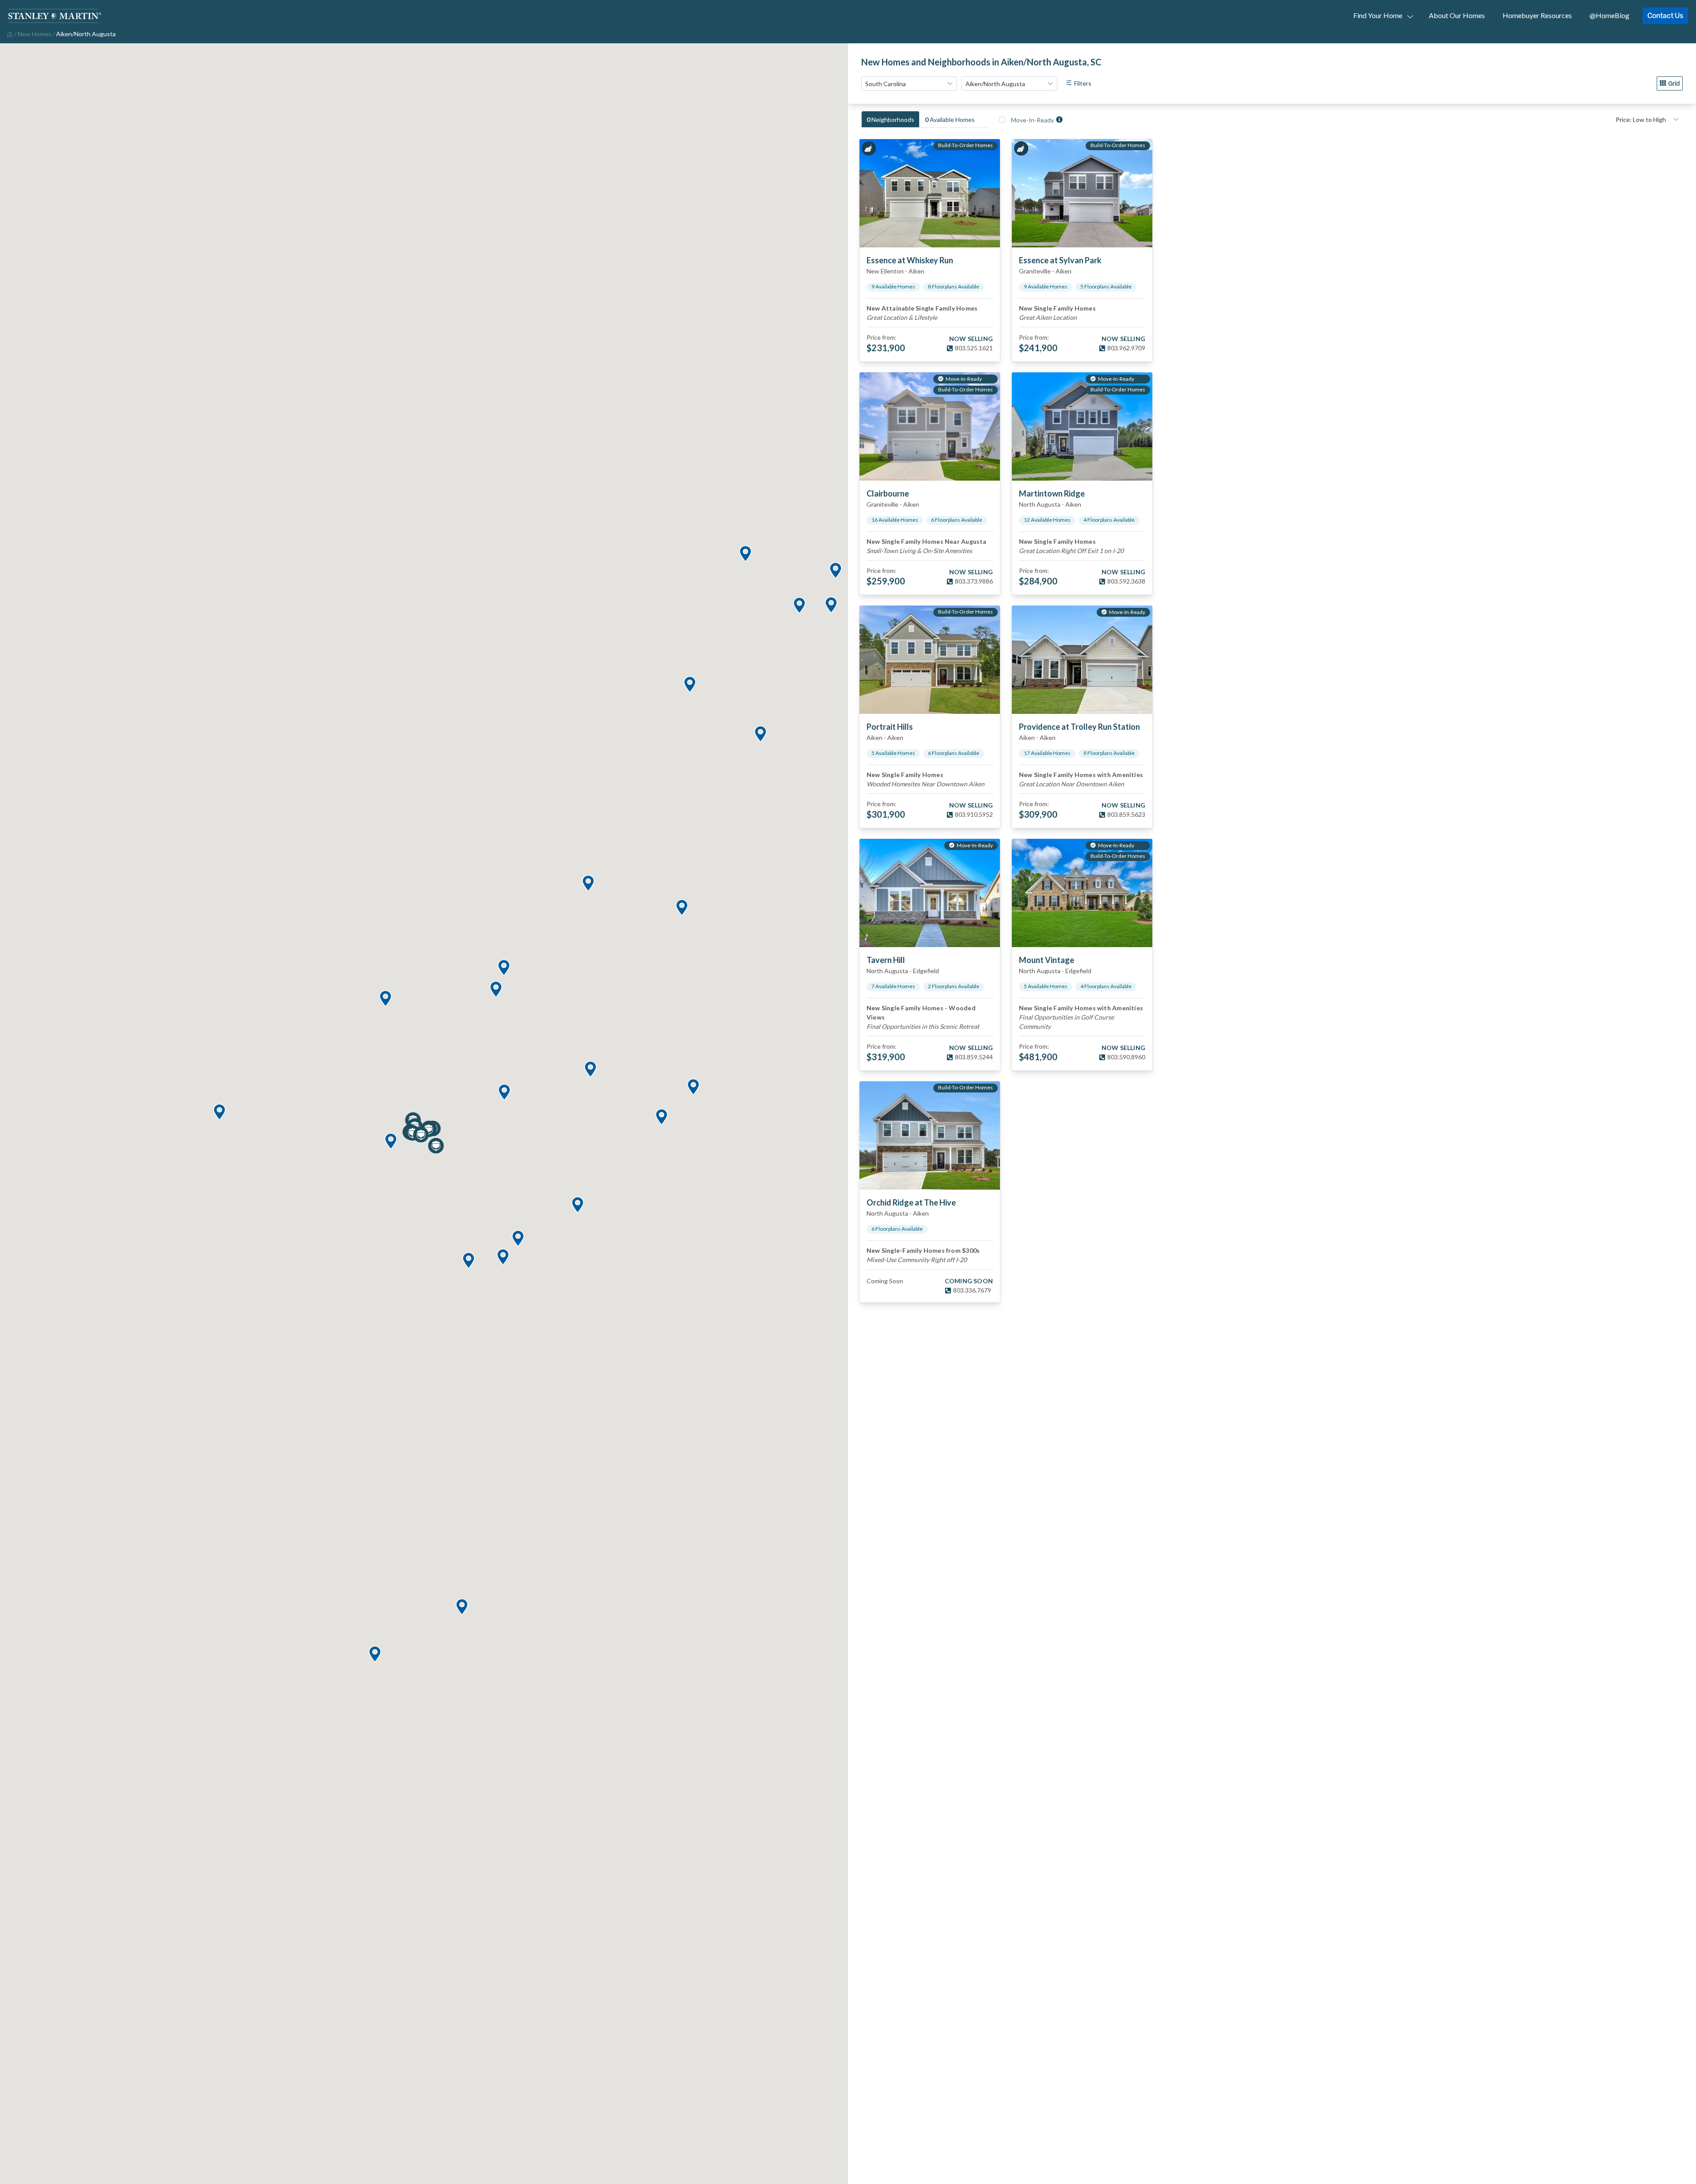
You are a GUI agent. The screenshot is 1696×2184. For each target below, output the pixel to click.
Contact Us (1665, 15)
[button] (462, 1607)
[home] (9, 34)
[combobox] (909, 83)
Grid (1674, 83)
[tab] (890, 119)
